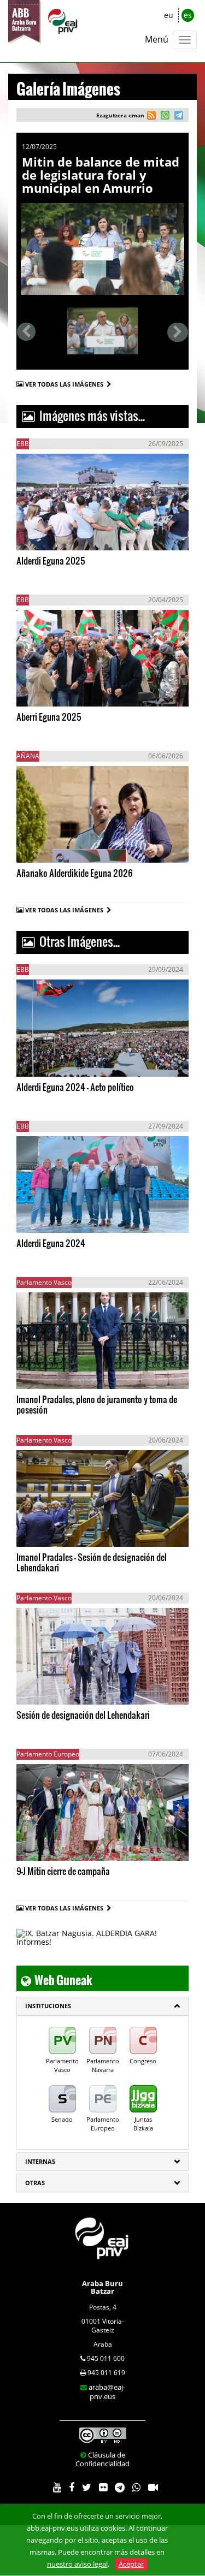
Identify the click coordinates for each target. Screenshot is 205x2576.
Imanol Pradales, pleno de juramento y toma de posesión (97, 1404)
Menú (157, 39)
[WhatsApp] (136, 2488)
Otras (35, 2183)
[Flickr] (103, 2488)
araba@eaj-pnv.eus (107, 2392)
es (188, 15)
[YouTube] (57, 2488)
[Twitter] (87, 2488)
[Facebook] (72, 2488)
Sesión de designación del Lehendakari (83, 1715)
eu (169, 15)
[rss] (151, 117)
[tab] (102, 2006)
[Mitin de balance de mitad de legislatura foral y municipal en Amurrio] (102, 249)
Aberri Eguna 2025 (49, 717)
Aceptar (131, 2564)
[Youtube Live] (153, 2488)
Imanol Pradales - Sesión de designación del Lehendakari (92, 1562)
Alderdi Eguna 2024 (51, 1243)
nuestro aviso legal (77, 2564)
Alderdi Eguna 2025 (51, 560)
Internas (40, 2161)
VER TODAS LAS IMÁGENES (66, 384)
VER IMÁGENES (68, 535)
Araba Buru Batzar (102, 2287)
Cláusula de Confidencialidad (102, 2459)
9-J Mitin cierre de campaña (63, 1871)
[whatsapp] (164, 117)
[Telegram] (120, 2488)
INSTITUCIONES (48, 2006)
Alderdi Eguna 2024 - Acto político (75, 1087)
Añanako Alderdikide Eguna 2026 (75, 873)
